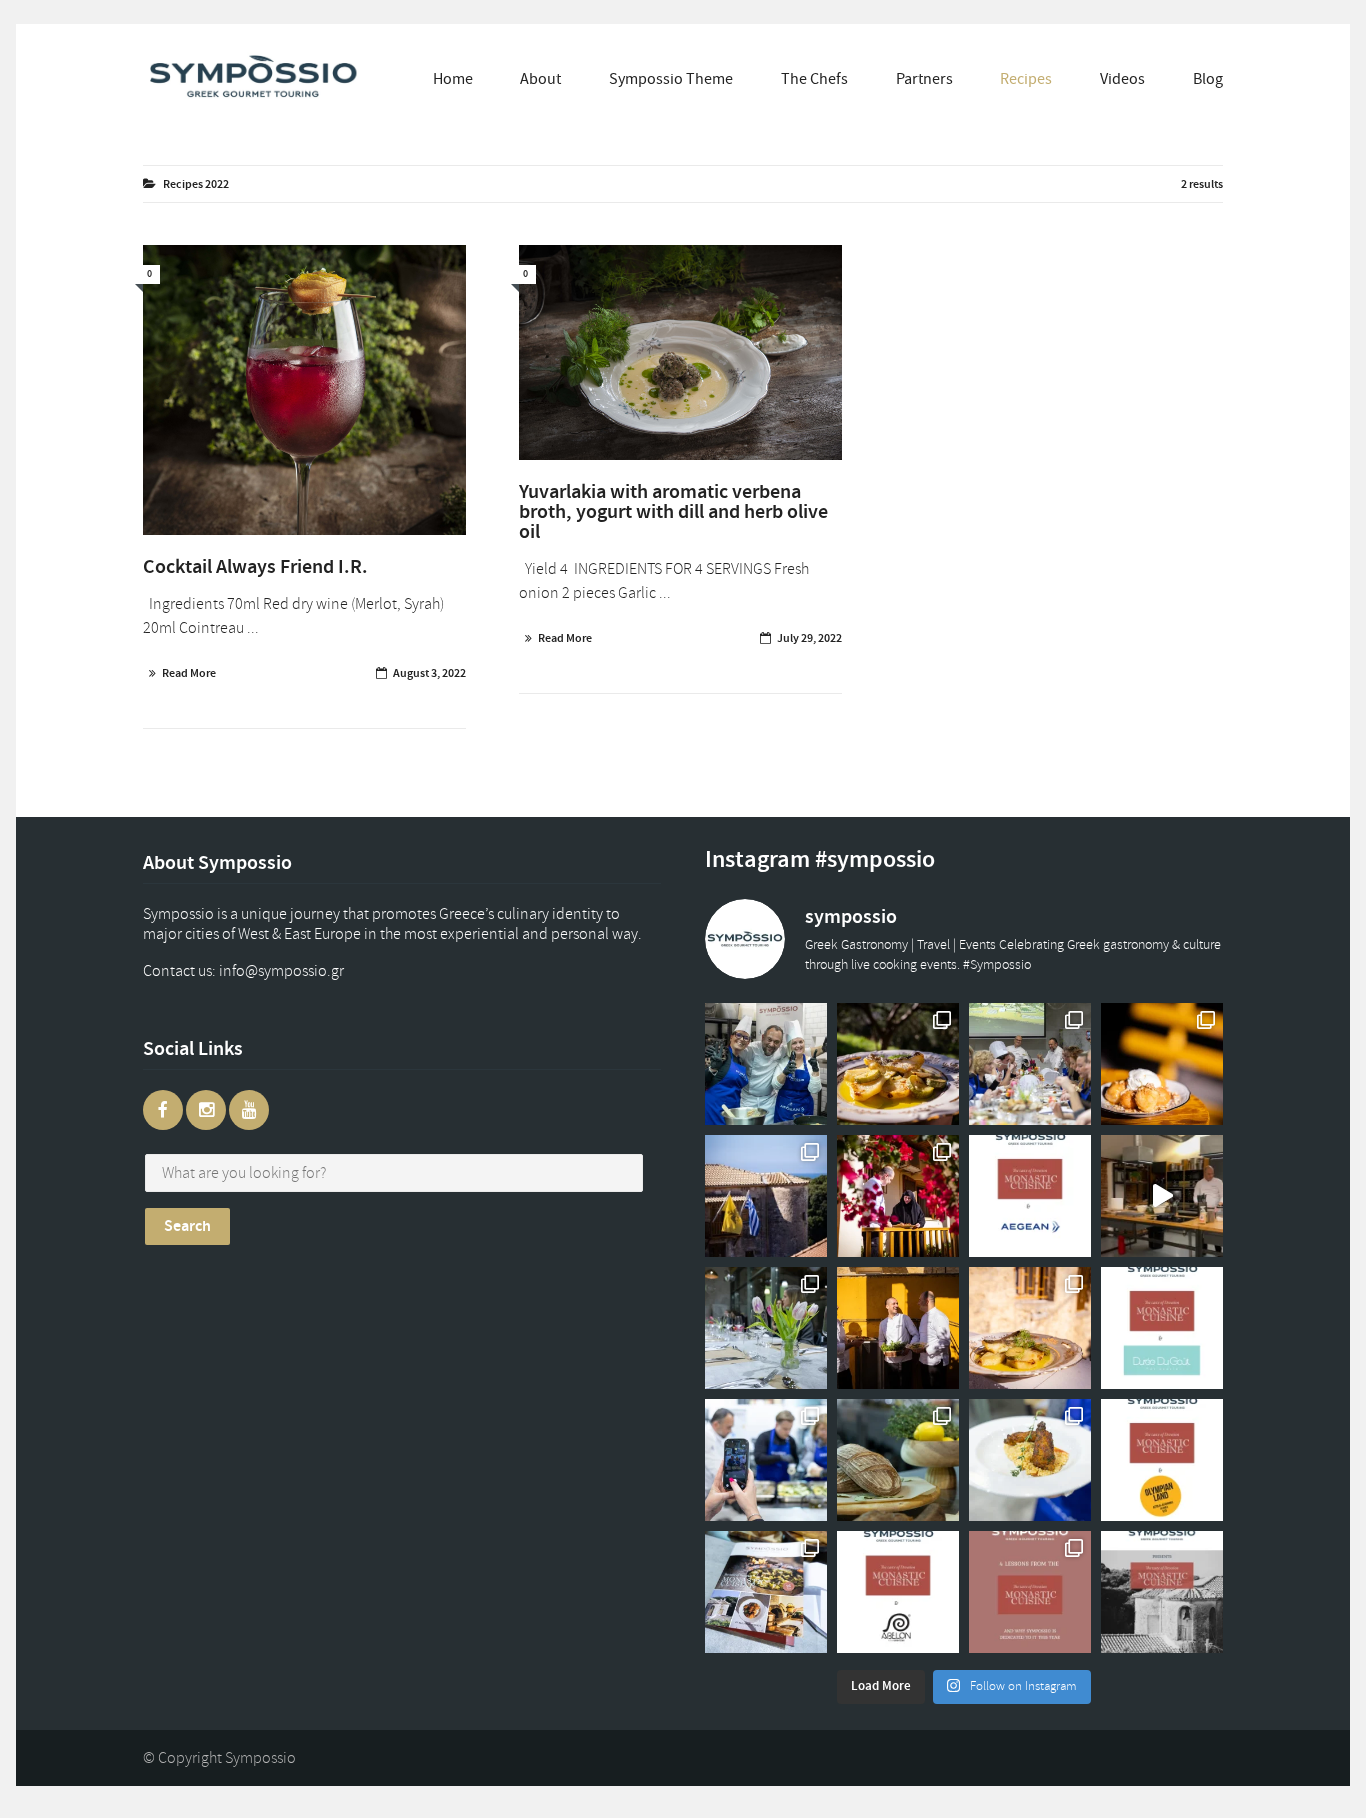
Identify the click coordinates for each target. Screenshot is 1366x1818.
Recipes (1026, 79)
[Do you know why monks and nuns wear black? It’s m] (898, 1196)
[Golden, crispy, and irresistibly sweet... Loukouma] (1162, 1064)
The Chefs (814, 79)
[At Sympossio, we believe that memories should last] (766, 1592)
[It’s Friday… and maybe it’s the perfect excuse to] (898, 1064)
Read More (189, 673)
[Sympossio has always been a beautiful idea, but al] (898, 1328)
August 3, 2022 (429, 673)
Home (453, 79)
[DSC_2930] (304, 390)
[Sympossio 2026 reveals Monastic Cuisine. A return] (1162, 1592)
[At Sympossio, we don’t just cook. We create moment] (766, 1460)
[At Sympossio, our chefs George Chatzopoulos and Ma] (1030, 1064)
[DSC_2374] (680, 353)
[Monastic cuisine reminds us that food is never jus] (1030, 1592)
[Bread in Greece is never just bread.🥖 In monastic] (898, 1460)
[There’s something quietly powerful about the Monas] (766, 1196)
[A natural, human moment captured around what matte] (766, 1064)
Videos (1122, 79)
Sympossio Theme (671, 79)
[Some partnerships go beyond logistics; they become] (1030, 1196)
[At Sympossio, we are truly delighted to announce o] (898, 1592)
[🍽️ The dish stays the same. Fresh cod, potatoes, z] (1030, 1328)
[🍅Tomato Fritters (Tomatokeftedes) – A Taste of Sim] (1030, 1460)
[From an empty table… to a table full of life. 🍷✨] (766, 1328)
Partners (924, 79)
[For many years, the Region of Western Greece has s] (1162, 1460)
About (540, 79)
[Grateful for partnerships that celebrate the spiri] (1162, 1328)
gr (301, 971)
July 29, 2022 (809, 638)
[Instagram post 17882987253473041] (1162, 1196)
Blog (1208, 79)
